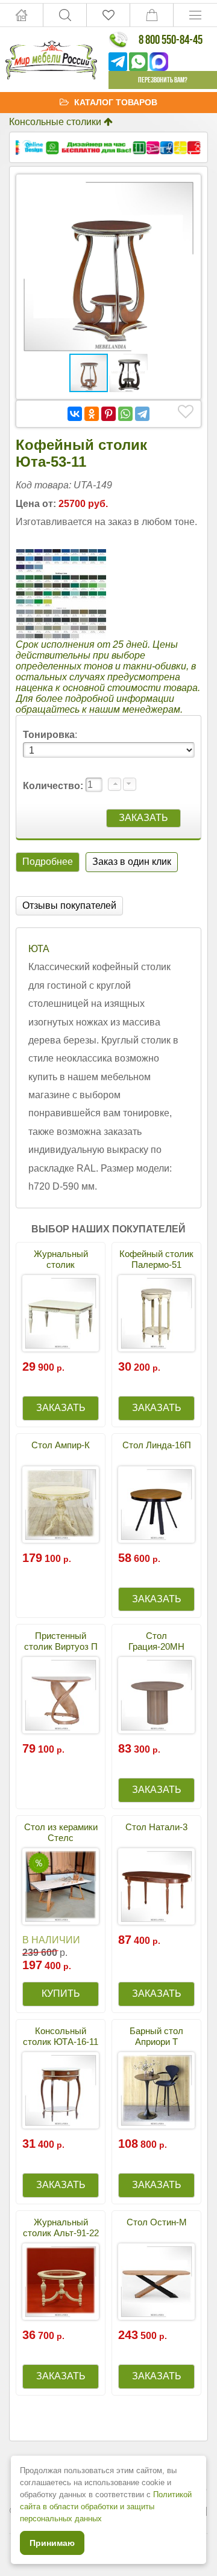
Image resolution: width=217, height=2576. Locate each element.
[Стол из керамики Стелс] (61, 1886)
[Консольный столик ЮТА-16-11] (61, 2090)
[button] (184, 191)
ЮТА (39, 949)
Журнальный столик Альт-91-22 (61, 2227)
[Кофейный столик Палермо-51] (156, 1313)
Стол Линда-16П (157, 1445)
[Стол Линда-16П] (156, 1505)
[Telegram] (142, 414)
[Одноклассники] (92, 414)
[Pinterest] (108, 414)
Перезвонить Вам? (163, 80)
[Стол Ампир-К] (61, 1505)
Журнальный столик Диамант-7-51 (61, 1265)
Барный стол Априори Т (156, 2036)
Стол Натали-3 (156, 1827)
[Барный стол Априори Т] (156, 2090)
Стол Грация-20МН (156, 1641)
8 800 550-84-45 (171, 39)
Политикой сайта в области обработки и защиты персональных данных (106, 2507)
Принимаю (52, 2543)
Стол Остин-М (157, 2222)
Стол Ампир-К (61, 1445)
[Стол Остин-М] (156, 2282)
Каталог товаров (116, 102)
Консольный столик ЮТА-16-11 (61, 2036)
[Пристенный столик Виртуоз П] (61, 1695)
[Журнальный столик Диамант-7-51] (61, 1313)
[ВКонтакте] (75, 414)
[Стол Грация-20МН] (156, 1695)
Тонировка (49, 735)
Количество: (54, 786)
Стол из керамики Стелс (61, 1832)
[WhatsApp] (125, 414)
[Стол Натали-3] (156, 1886)
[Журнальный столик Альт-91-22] (61, 2282)
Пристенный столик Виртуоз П (61, 1641)
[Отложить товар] (186, 412)
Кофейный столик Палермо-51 (156, 1259)
